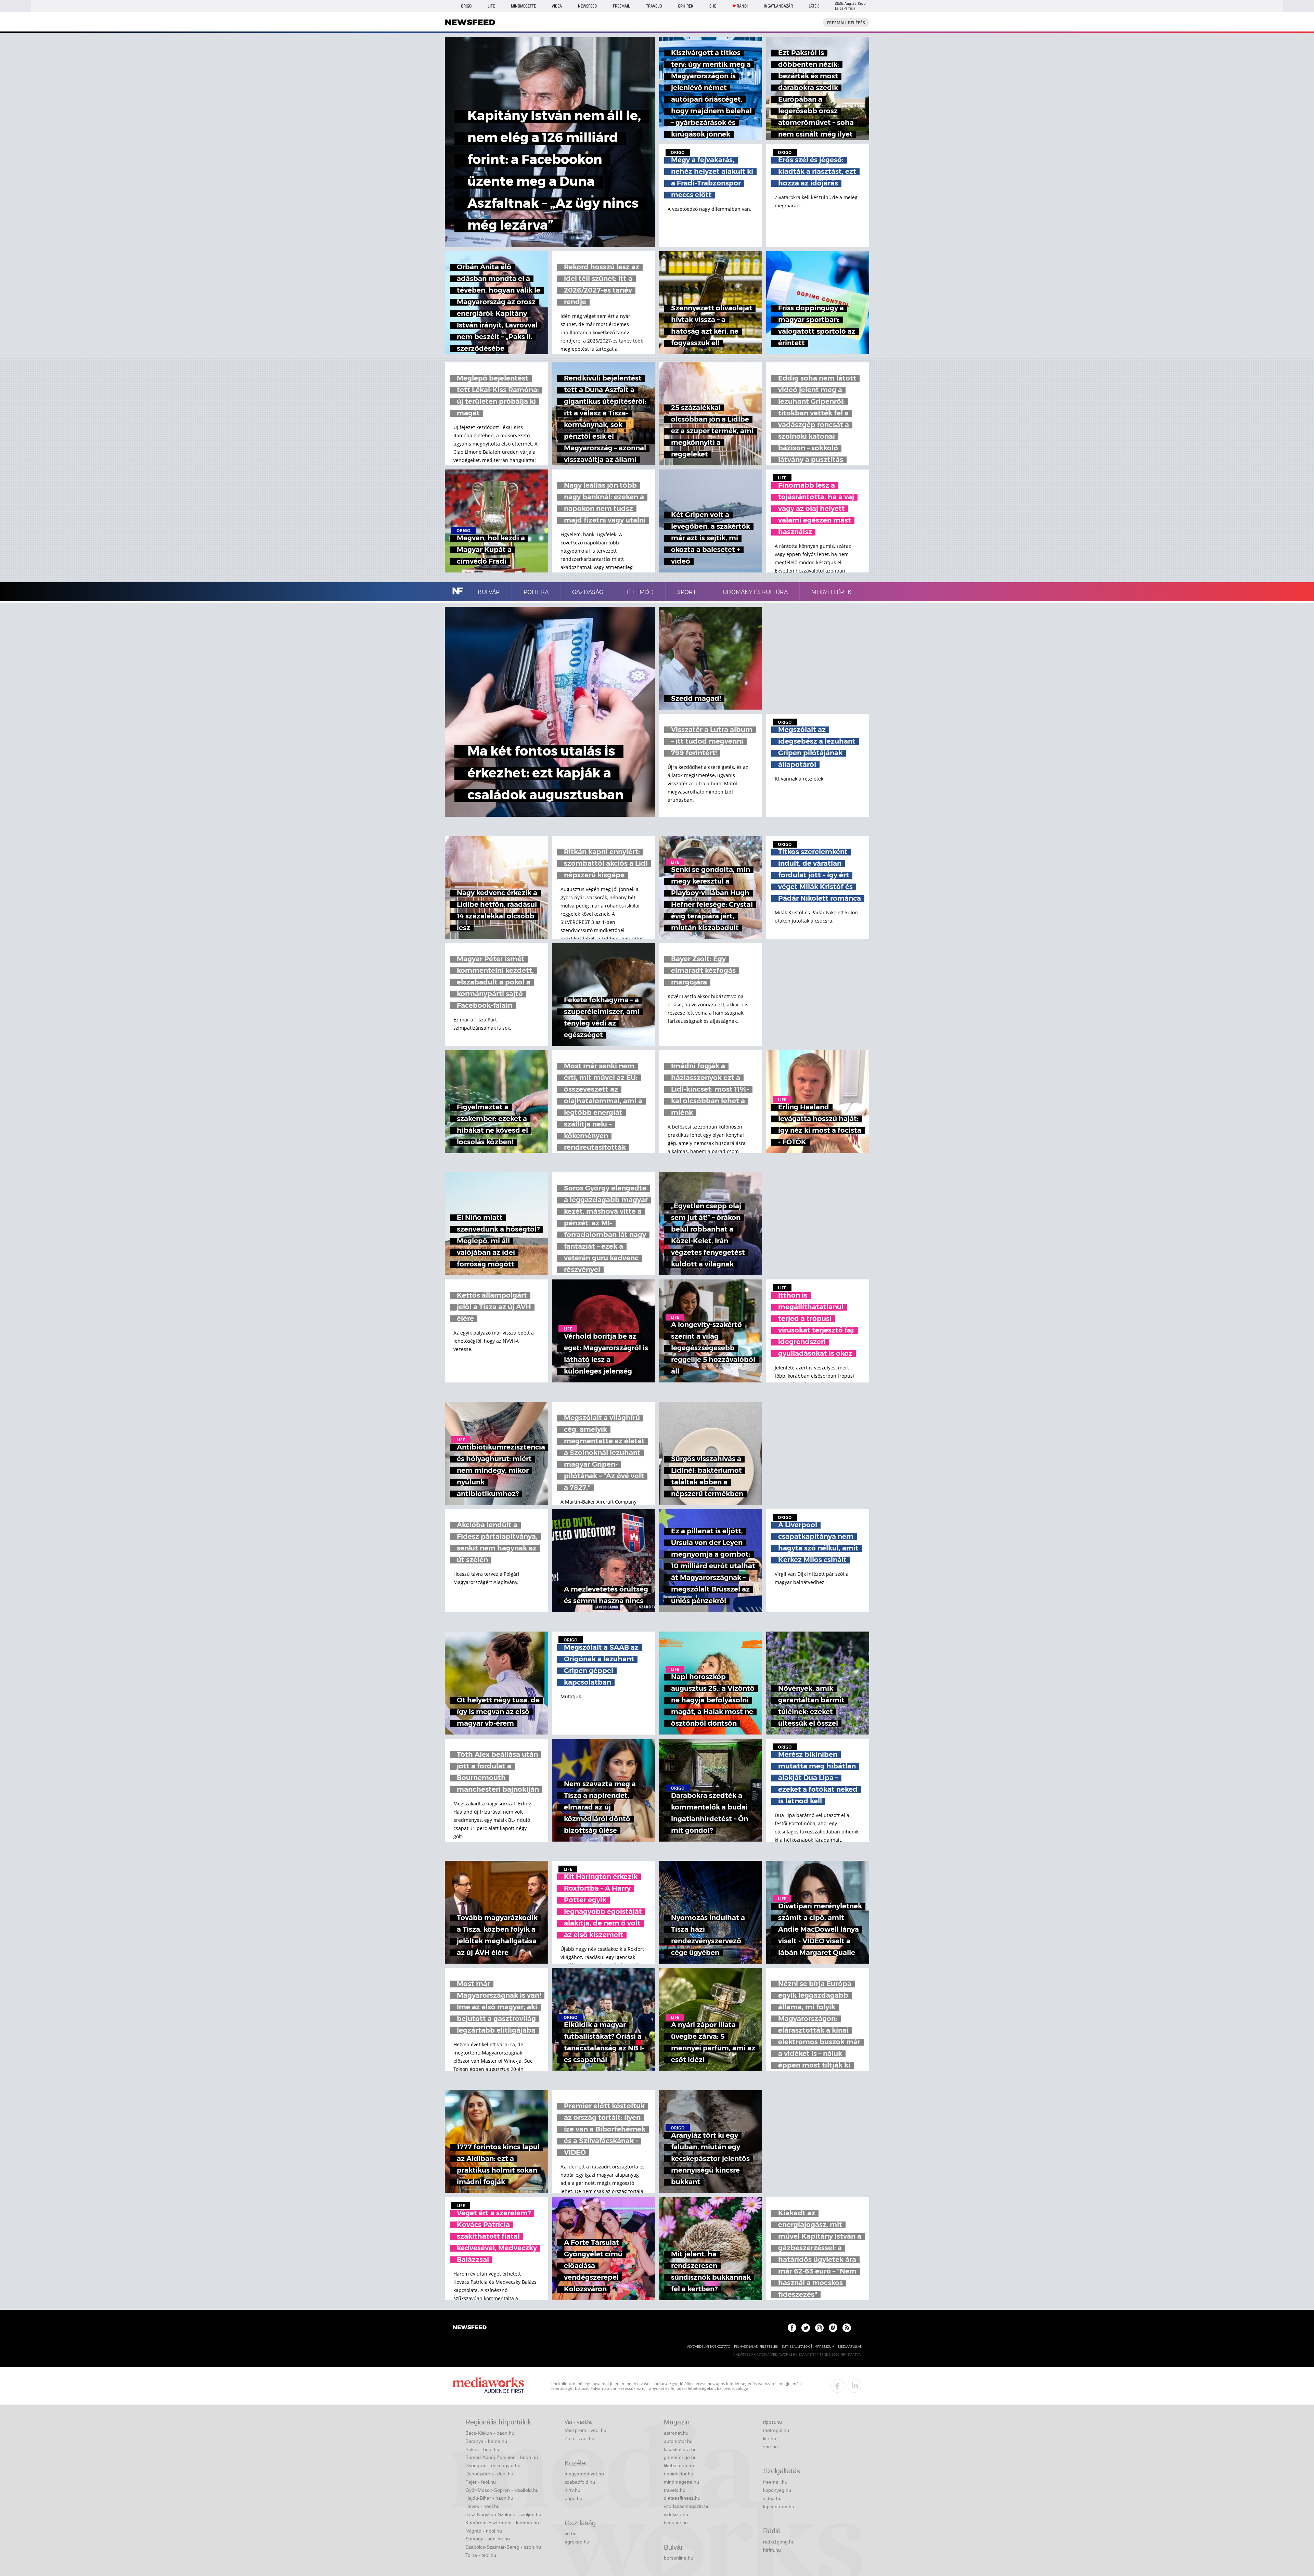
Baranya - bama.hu (486, 2441)
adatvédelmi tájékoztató (709, 2347)
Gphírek (686, 6)
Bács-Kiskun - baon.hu (490, 2433)
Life (491, 6)
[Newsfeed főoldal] (470, 2328)
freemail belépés (846, 23)
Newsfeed (587, 6)
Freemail (621, 6)
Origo (466, 6)
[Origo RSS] (847, 2328)
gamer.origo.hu (680, 2457)
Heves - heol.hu (482, 2506)
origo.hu (574, 2498)
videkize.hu (676, 2514)
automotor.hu (678, 2441)
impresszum (824, 2347)
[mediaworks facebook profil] (837, 2386)
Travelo (654, 6)
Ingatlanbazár (778, 6)
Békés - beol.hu (482, 2449)
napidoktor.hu (679, 2474)
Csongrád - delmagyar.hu (493, 2465)
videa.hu (772, 2498)
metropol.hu (776, 2430)
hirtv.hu (572, 2490)
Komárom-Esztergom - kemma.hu (502, 2523)
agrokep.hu (577, 2542)
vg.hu (571, 2534)
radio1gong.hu (779, 2542)
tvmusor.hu (676, 2523)
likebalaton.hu (679, 2465)
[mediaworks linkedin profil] (854, 2386)
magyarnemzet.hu (584, 2474)
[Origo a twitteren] (806, 2328)
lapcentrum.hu (779, 2507)
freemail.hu (775, 2482)
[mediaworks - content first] (488, 2386)
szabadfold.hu (580, 2482)
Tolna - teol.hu (481, 2555)
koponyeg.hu (777, 2490)
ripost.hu (772, 2422)
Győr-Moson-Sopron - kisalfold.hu (502, 2490)
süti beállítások (796, 2347)
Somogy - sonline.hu (488, 2539)
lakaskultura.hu (680, 2449)
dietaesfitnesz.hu (682, 2498)
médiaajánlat (850, 2347)
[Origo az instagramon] (819, 2328)
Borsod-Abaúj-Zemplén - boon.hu (502, 2457)
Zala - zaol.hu (579, 2438)
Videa (557, 6)
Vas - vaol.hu (579, 2422)
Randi (742, 6)
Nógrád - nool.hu (484, 2531)
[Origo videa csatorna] (833, 2328)
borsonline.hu (679, 2558)
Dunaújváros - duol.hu (489, 2474)
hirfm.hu (772, 2550)
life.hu (770, 2438)
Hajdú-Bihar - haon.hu (489, 2498)
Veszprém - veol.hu (585, 2430)
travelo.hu (675, 2490)
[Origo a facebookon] (792, 2328)
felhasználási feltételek (756, 2347)
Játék (814, 6)
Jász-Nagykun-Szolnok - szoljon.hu (503, 2514)
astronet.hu (676, 2433)
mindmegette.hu (681, 2482)
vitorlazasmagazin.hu (687, 2506)
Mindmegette (523, 6)
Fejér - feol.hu (481, 2482)
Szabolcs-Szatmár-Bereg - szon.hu (503, 2547)
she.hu (770, 2447)
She (713, 6)
